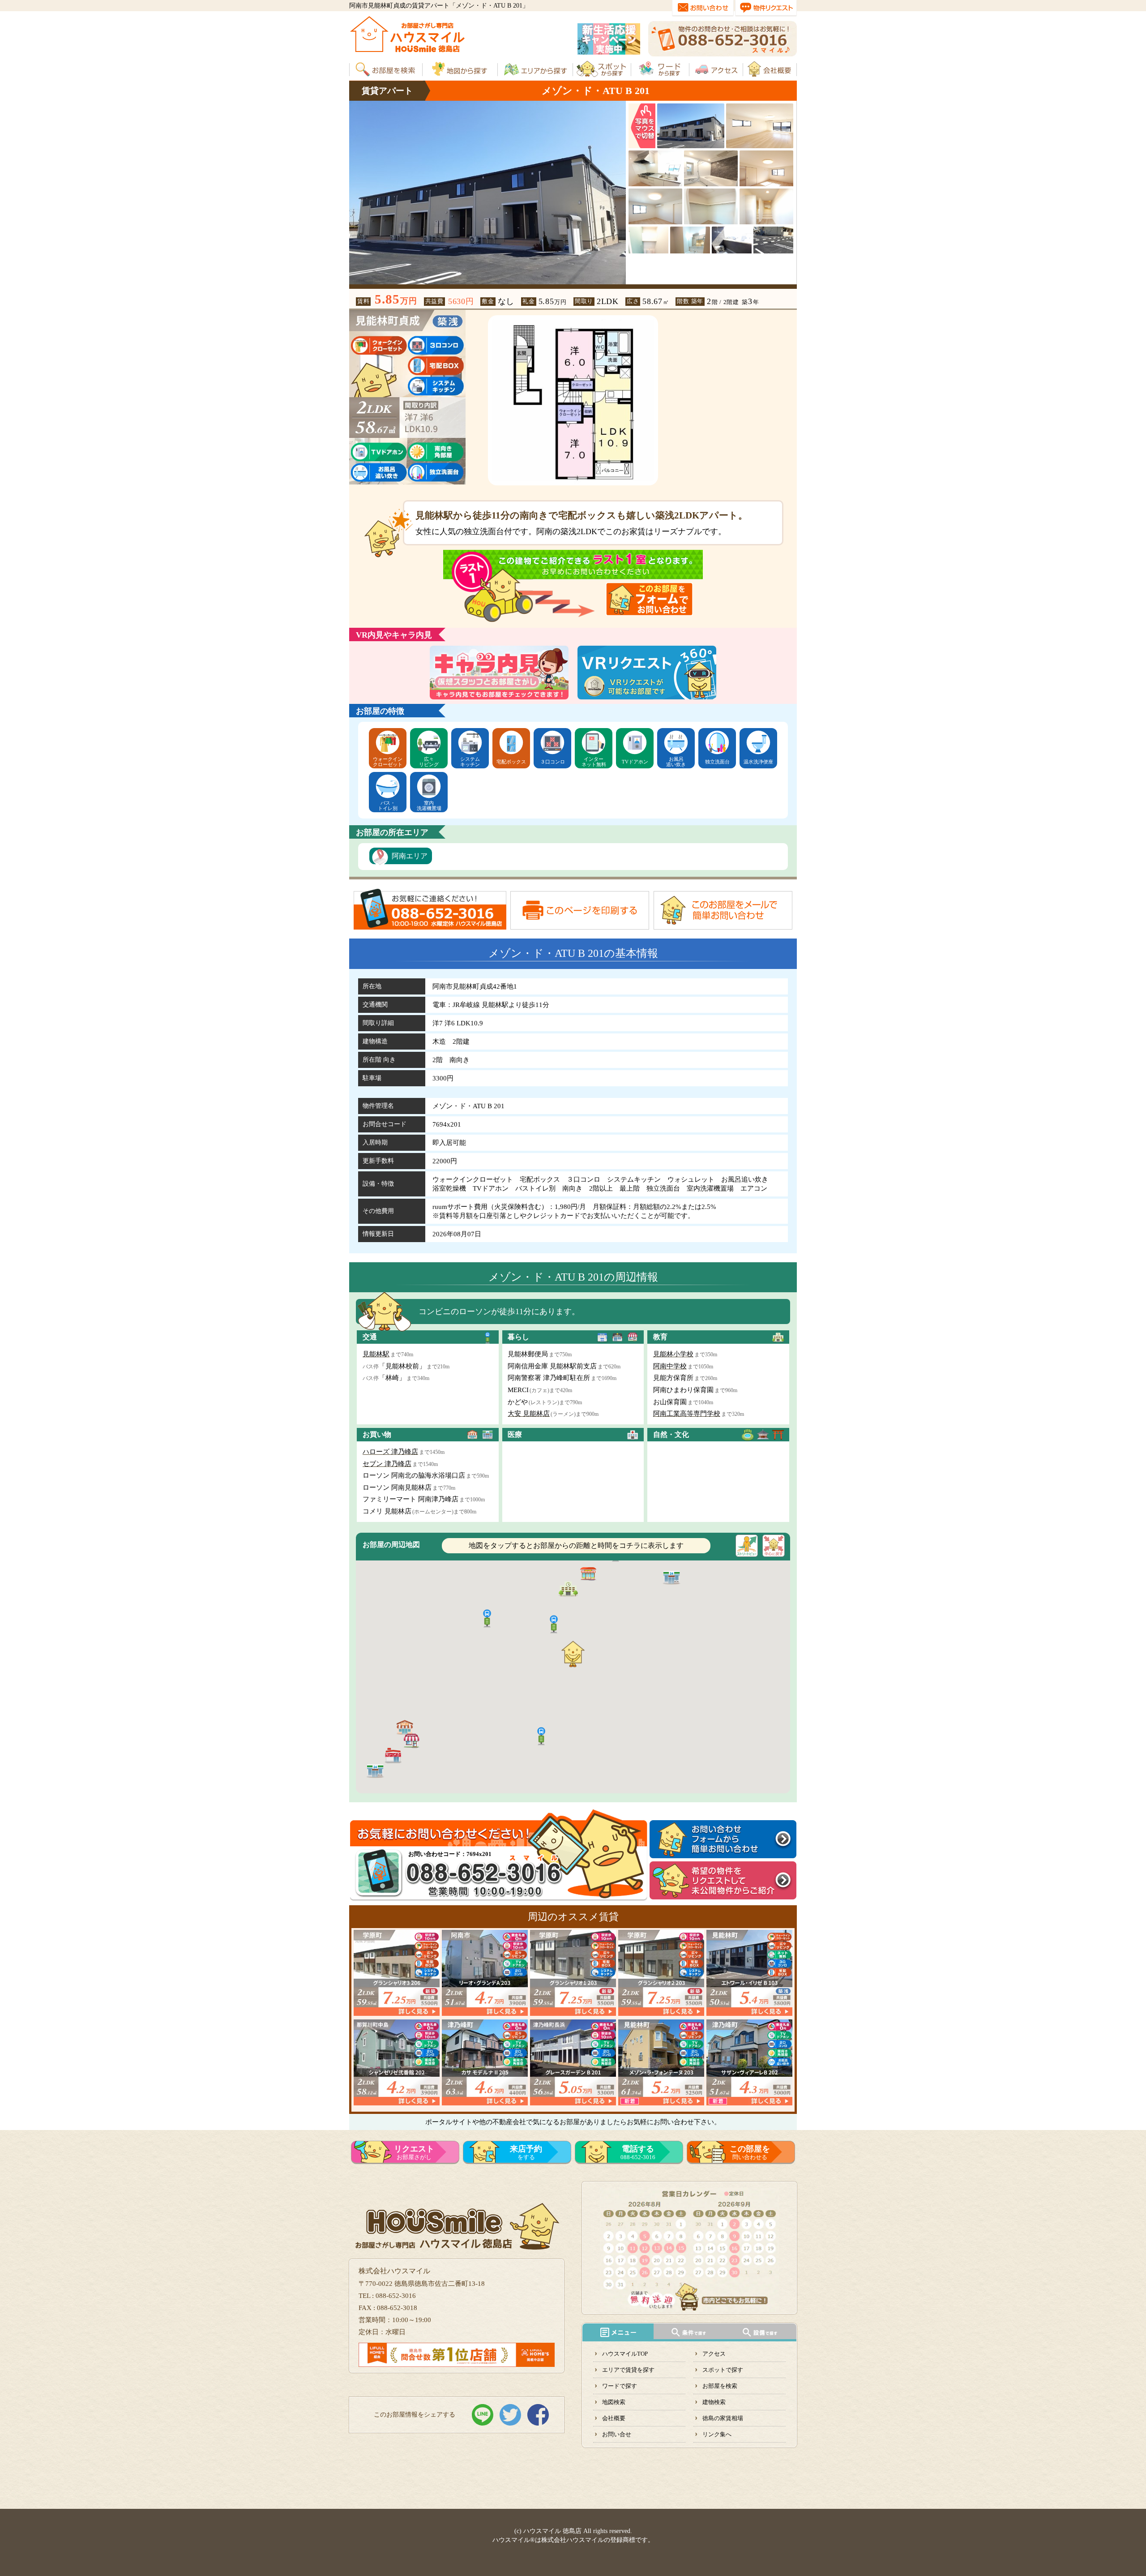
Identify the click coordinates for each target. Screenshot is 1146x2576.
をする (526, 2152)
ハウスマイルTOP (625, 2354)
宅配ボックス (511, 762)
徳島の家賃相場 (723, 2418)
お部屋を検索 (720, 2386)
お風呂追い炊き (676, 762)
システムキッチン (470, 762)
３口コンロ (553, 762)
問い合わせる (750, 2152)
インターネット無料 (594, 762)
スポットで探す (723, 2370)
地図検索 (614, 2402)
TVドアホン (635, 762)
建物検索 (714, 2402)
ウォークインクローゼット (388, 762)
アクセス (714, 2354)
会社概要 (614, 2418)
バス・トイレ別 (388, 806)
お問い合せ (617, 2434)
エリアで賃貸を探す (628, 2370)
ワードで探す (620, 2386)
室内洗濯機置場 (429, 806)
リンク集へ (717, 2434)
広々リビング (429, 762)
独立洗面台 (717, 762)
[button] (588, 1573)
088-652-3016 (638, 2152)
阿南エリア (410, 856)
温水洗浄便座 (758, 762)
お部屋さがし (414, 2152)
